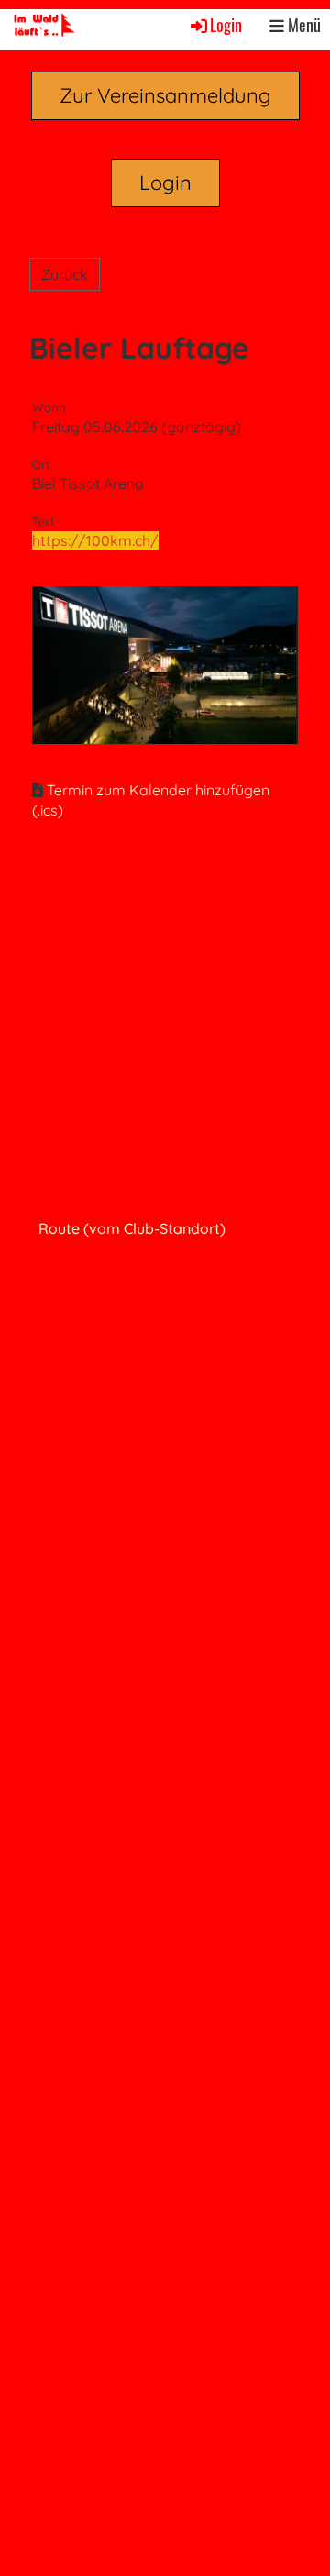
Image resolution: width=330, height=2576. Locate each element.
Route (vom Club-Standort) (132, 1228)
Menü (302, 25)
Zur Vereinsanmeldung (165, 95)
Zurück (65, 274)
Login (226, 25)
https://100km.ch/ (95, 540)
